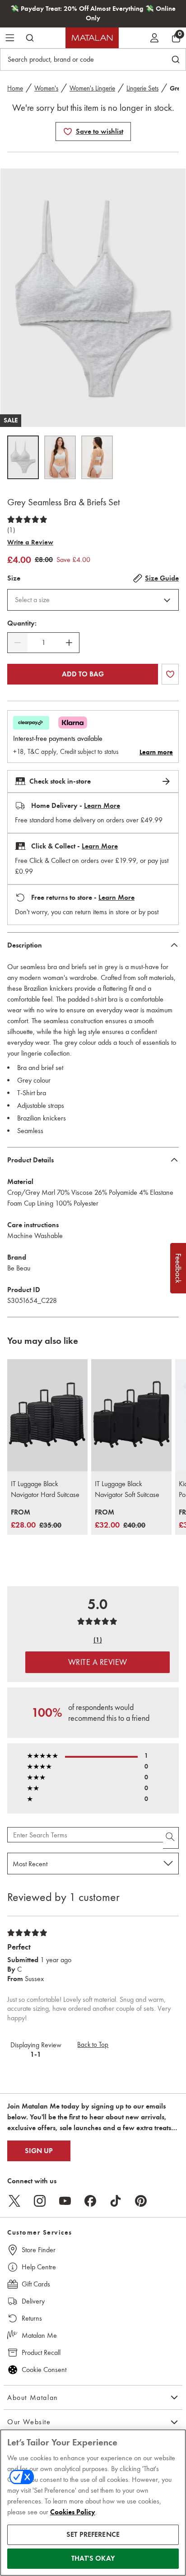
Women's (46, 88)
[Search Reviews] (171, 1838)
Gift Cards (36, 2284)
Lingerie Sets (142, 88)
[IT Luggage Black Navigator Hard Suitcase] (47, 1415)
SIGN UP (39, 2151)
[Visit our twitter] (14, 2201)
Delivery (33, 2301)
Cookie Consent (44, 2370)
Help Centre (39, 2267)
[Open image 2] (60, 457)
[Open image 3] (97, 457)
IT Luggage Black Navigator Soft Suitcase (127, 1489)
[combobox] (93, 600)
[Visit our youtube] (65, 2201)
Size (14, 578)
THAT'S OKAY (93, 2558)
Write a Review (30, 542)
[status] (43, 643)
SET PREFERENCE (93, 2535)
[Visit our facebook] (90, 2201)
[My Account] (154, 38)
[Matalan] (92, 38)
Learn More (102, 806)
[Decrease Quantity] (18, 643)
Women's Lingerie (92, 88)
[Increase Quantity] (69, 643)
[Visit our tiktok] (116, 2201)
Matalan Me (39, 2335)
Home (15, 88)
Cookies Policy (73, 2512)
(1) (11, 530)
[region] (93, 2503)
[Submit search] (30, 38)
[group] (36, 1519)
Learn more (156, 752)
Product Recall (41, 2352)
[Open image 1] (23, 457)
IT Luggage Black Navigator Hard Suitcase (45, 1489)
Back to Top (93, 2045)
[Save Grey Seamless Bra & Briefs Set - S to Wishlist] (68, 132)
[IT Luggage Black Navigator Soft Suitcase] (131, 1415)
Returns (32, 2318)
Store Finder (39, 2250)
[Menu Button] (10, 38)
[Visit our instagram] (40, 2201)
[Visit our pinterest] (141, 2201)
